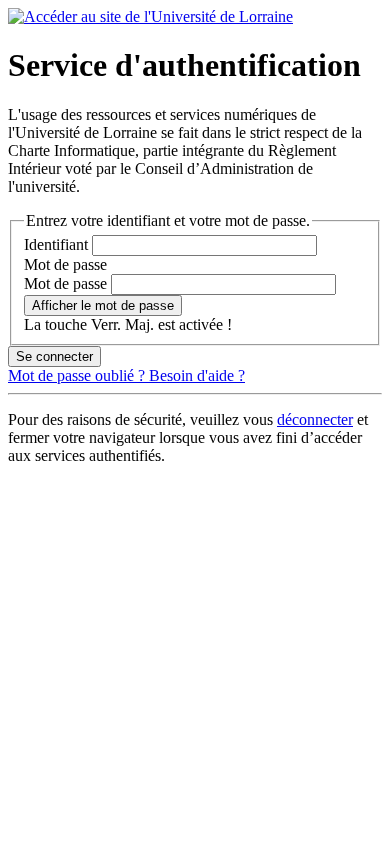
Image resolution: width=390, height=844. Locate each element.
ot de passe (65, 264)
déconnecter (315, 419)
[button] (103, 305)
